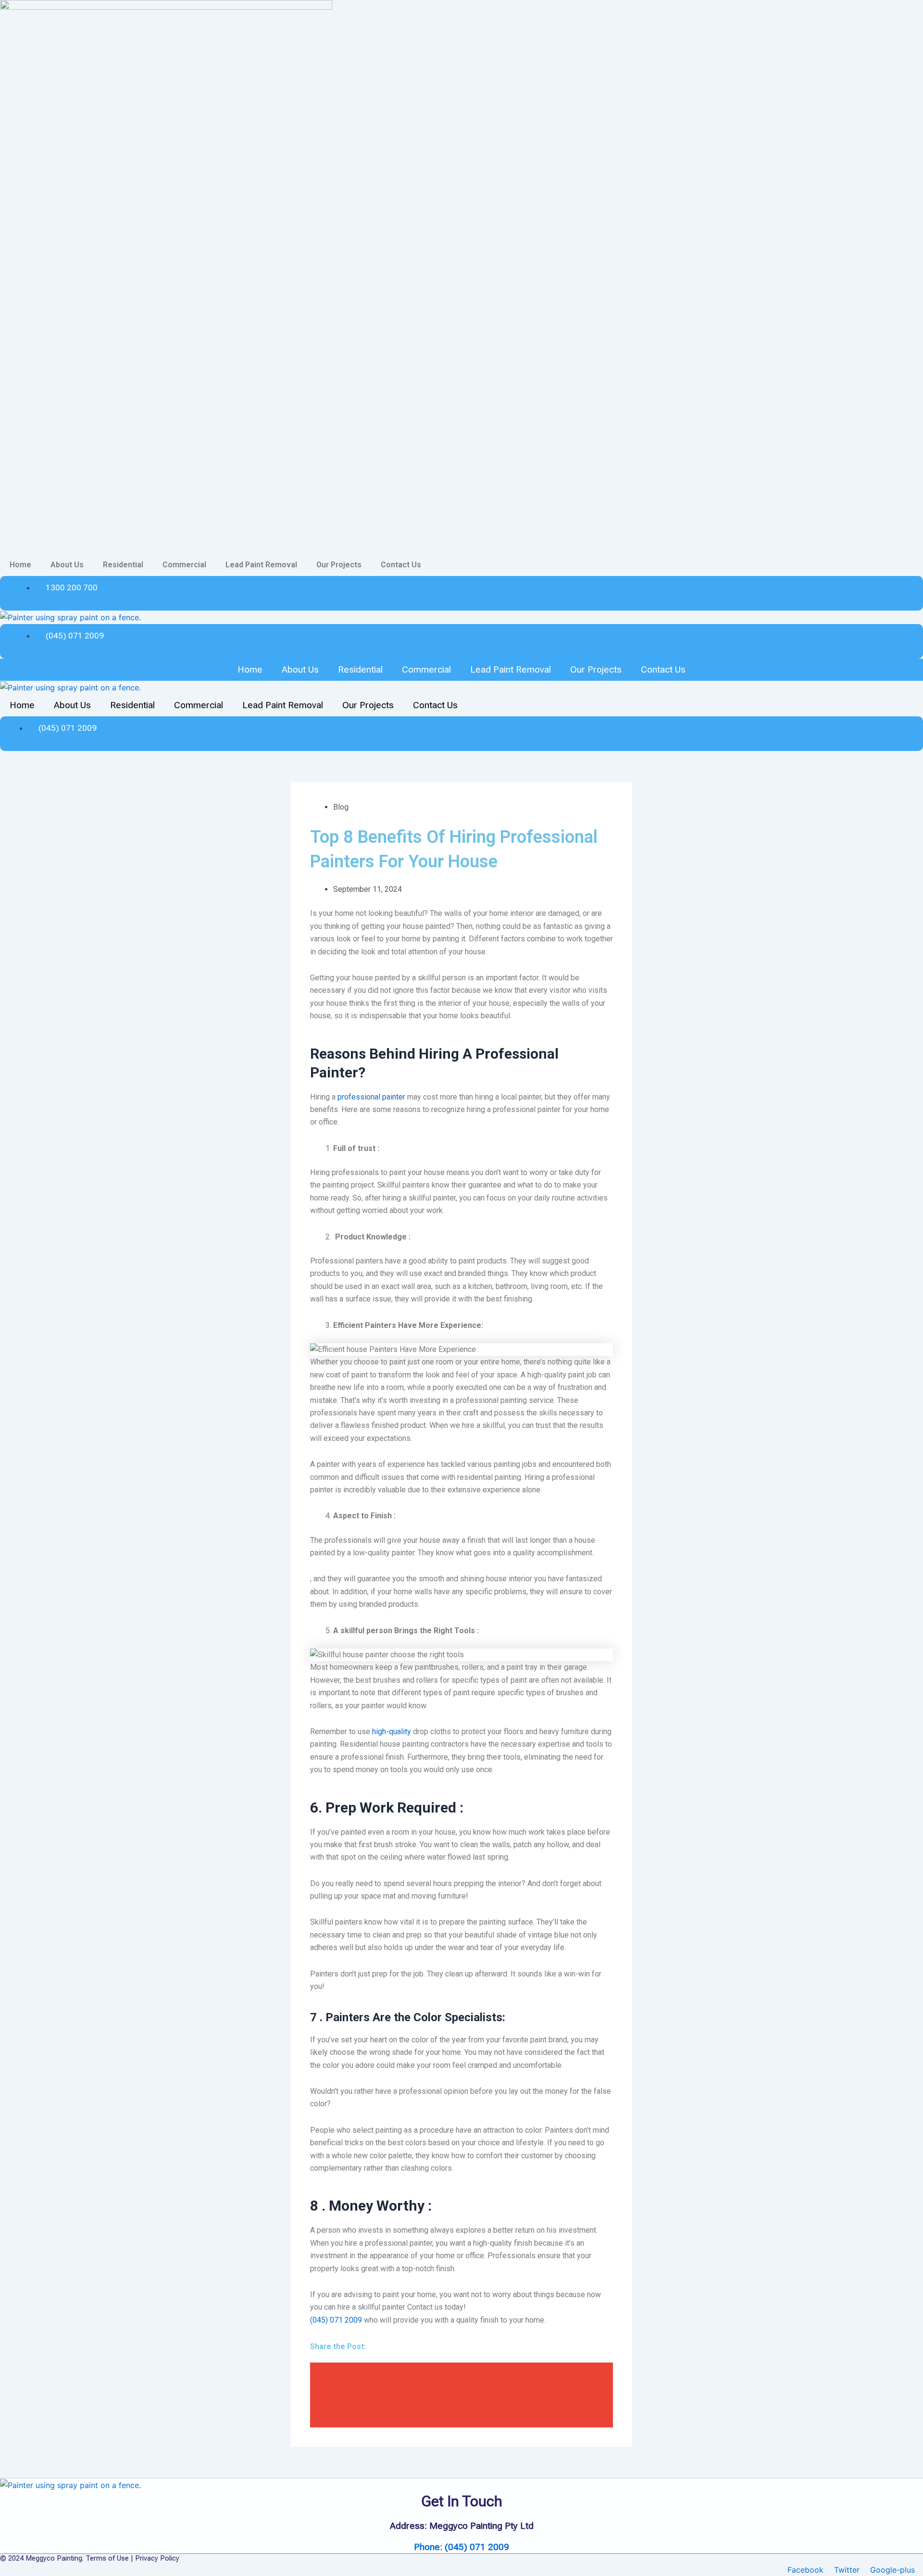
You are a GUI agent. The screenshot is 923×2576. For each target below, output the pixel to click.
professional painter (371, 1097)
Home (20, 565)
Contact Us (401, 565)
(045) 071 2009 (336, 2320)
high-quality (391, 1732)
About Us (67, 565)
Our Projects (339, 565)
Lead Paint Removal (261, 565)
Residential (123, 565)
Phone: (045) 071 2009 (461, 2547)
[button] (461, 2373)
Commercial (184, 565)
